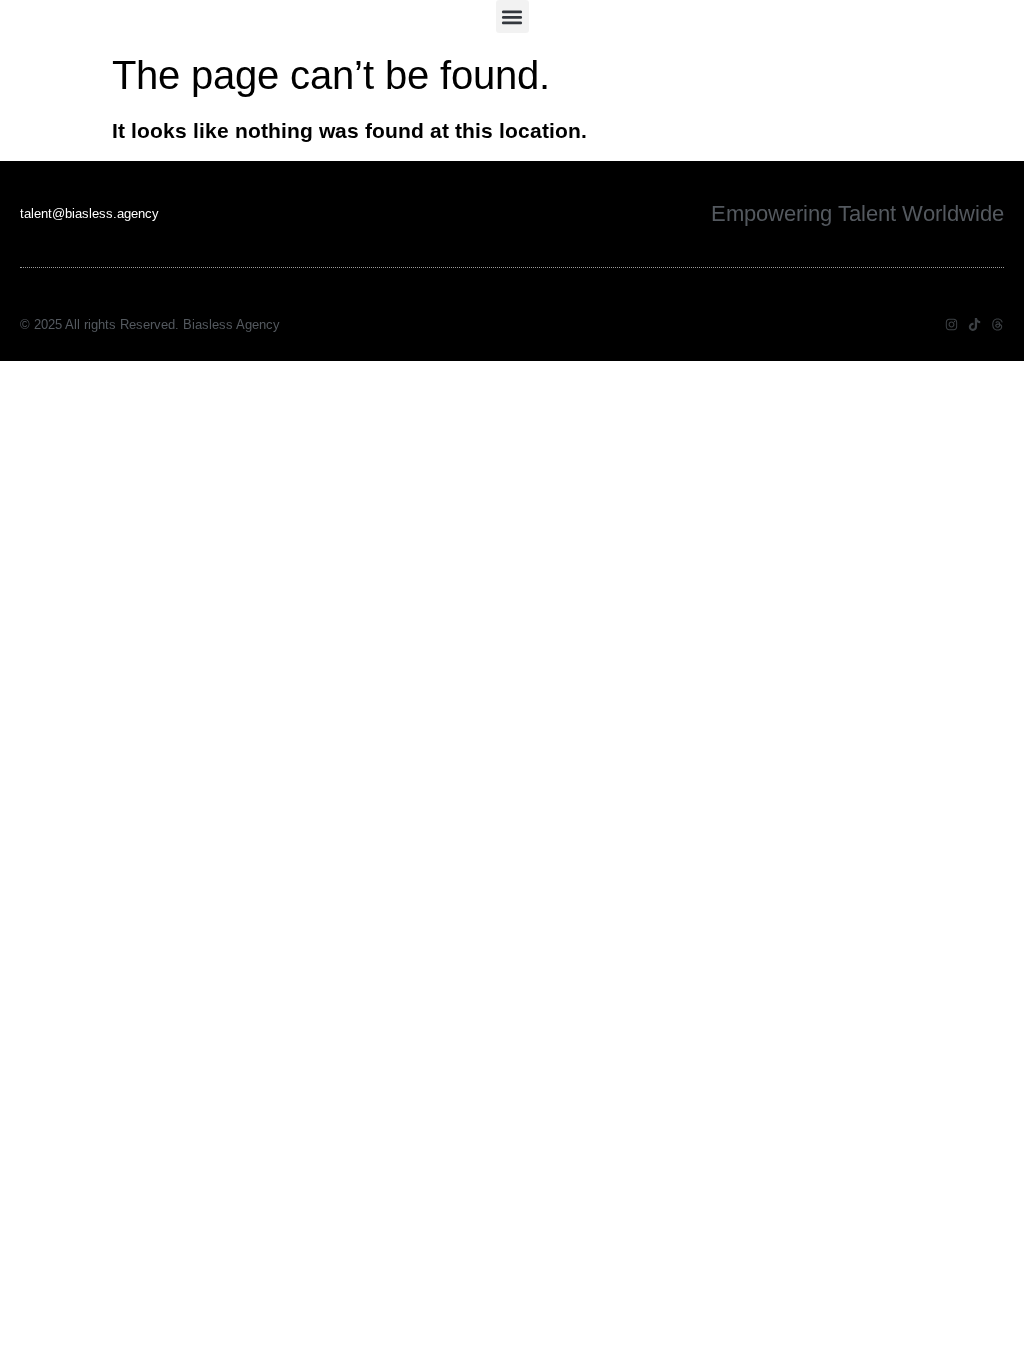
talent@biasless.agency (89, 213)
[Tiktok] (974, 324)
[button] (512, 16)
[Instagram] (951, 324)
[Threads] (997, 324)
